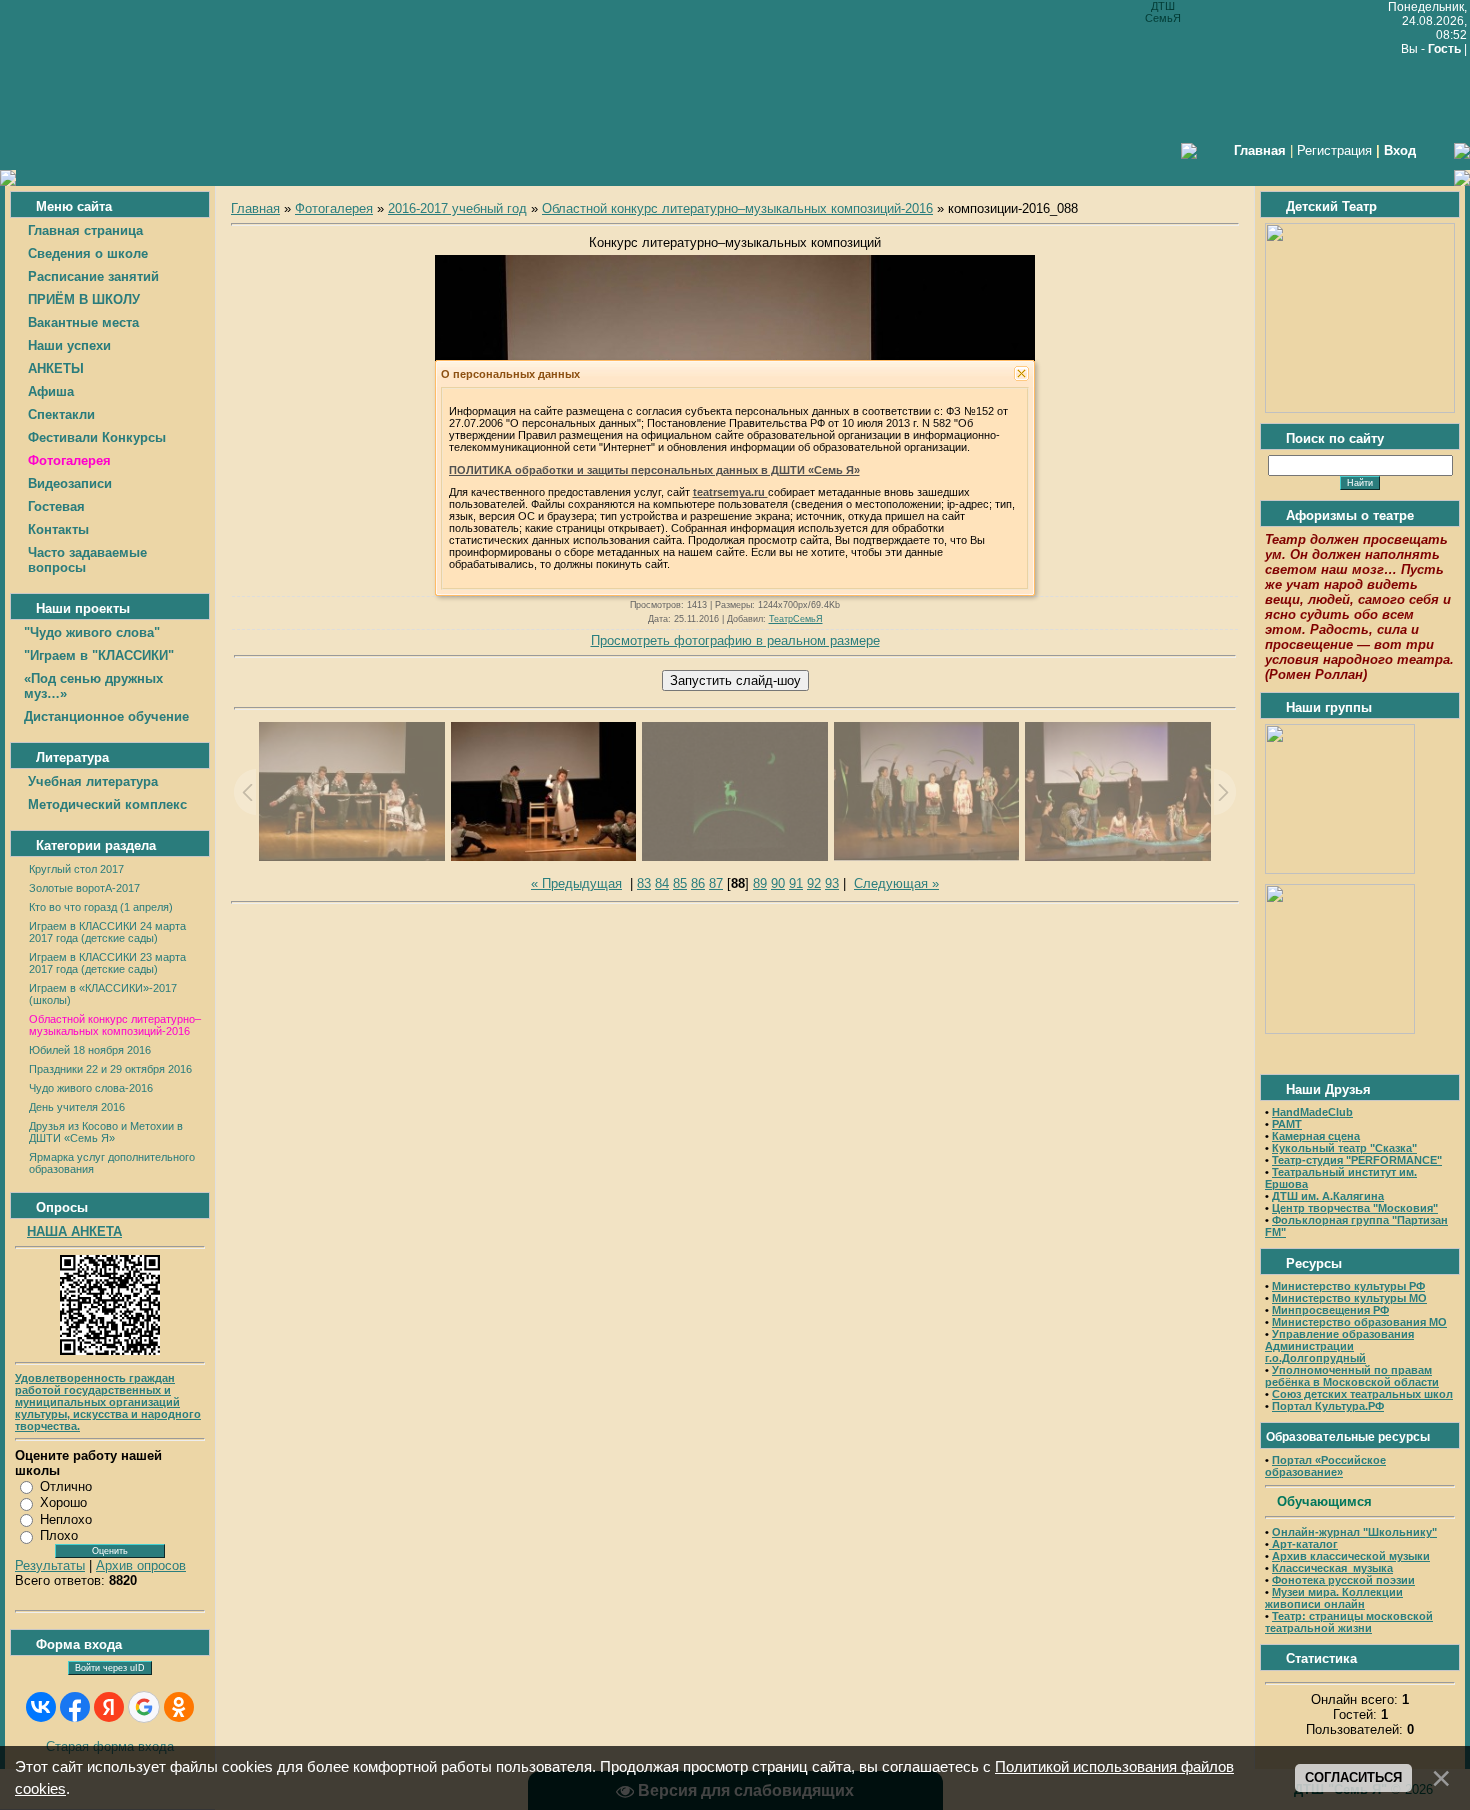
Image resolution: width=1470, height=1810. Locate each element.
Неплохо (66, 1519)
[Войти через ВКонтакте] (41, 1707)
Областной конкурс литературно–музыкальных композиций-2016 (115, 1025)
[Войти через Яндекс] (109, 1707)
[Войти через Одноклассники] (179, 1707)
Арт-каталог (1303, 1544)
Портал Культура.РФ (1328, 1406)
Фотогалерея (334, 208)
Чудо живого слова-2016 (91, 1088)
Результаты (50, 1565)
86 (698, 883)
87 (716, 883)
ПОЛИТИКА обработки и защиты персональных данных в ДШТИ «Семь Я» (654, 470)
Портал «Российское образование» (1325, 1466)
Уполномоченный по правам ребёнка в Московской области (1352, 1376)
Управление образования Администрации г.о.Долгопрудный (1339, 1346)
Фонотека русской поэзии (1343, 1580)
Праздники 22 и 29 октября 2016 (110, 1069)
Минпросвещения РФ (1330, 1310)
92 (814, 883)
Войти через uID (110, 1668)
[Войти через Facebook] (75, 1707)
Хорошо (63, 1502)
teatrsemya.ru (730, 492)
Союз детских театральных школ (1362, 1394)
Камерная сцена (1316, 1136)
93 (832, 883)
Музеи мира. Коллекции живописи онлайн (1334, 1598)
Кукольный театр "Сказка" (1344, 1148)
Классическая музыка (1332, 1568)
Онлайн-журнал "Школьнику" (1354, 1532)
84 (662, 883)
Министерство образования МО (1359, 1322)
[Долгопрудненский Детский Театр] (1360, 408)
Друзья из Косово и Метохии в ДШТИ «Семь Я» (106, 1132)
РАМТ (1287, 1124)
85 (680, 883)
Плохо (59, 1535)
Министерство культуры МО (1349, 1298)
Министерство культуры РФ (1348, 1286)
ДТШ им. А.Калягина (1328, 1196)
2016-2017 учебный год (457, 208)
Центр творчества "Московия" (1355, 1208)
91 (796, 883)
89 (760, 883)
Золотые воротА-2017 (84, 888)
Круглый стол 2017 (76, 869)
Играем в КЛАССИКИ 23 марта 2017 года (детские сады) (107, 963)
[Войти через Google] (144, 1707)
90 (778, 883)
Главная (255, 208)
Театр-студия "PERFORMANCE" (1357, 1160)
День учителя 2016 (77, 1107)
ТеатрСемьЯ (796, 619)
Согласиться (1353, 1777)
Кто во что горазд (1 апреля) (101, 907)
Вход (1400, 150)
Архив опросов (141, 1565)
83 (644, 883)
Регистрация (1334, 150)
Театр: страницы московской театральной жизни (1349, 1622)
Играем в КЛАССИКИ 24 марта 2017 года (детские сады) (107, 932)
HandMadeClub (1312, 1112)
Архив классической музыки (1351, 1556)
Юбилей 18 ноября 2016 (90, 1050)
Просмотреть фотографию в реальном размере (735, 640)
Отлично (66, 1486)
